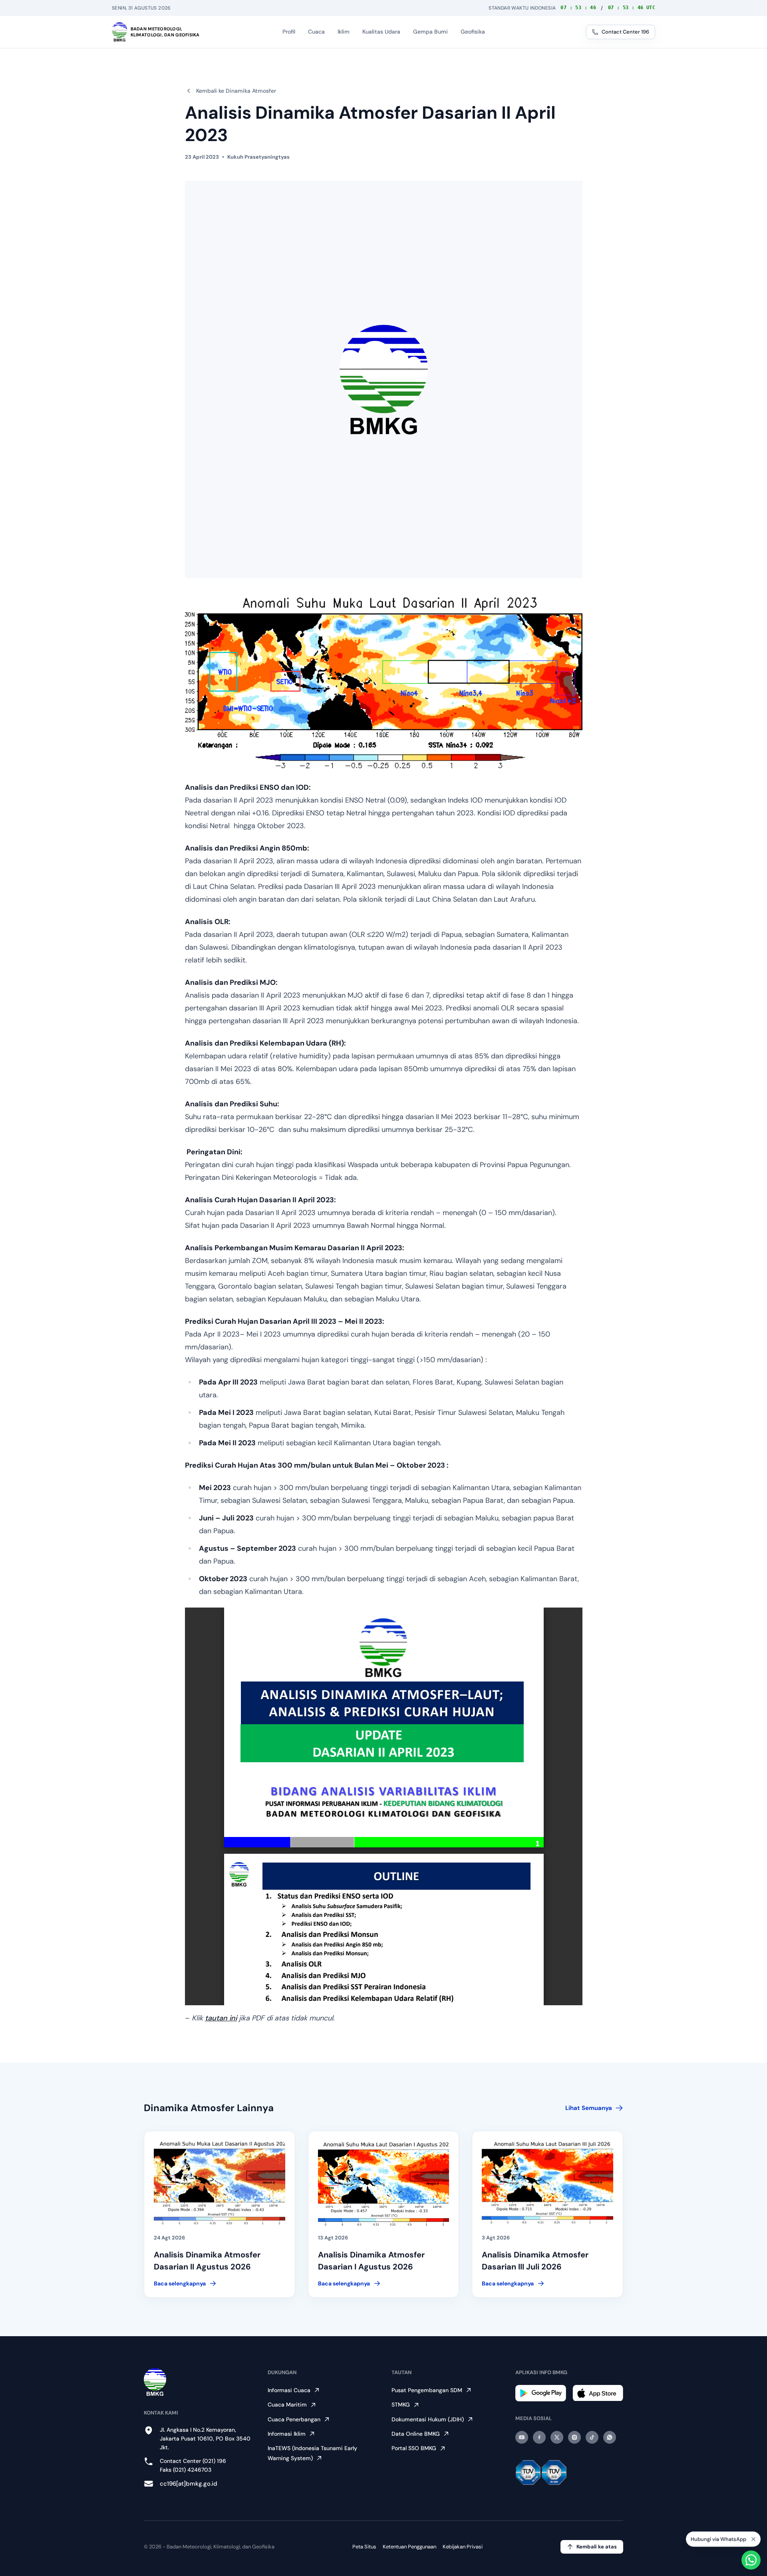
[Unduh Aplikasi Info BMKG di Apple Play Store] (598, 2393)
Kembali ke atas (597, 2547)
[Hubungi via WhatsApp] (751, 2560)
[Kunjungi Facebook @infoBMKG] (539, 2437)
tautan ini (221, 2018)
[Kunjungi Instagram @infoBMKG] (574, 2437)
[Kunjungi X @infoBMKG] (557, 2437)
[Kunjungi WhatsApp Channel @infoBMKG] (610, 2437)
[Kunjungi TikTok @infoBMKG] (592, 2437)
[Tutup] (753, 2537)
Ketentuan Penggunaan (409, 2547)
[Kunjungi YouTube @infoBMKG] (522, 2437)
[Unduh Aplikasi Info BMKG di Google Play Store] (541, 2393)
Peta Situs (364, 2547)
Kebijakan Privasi (463, 2547)
